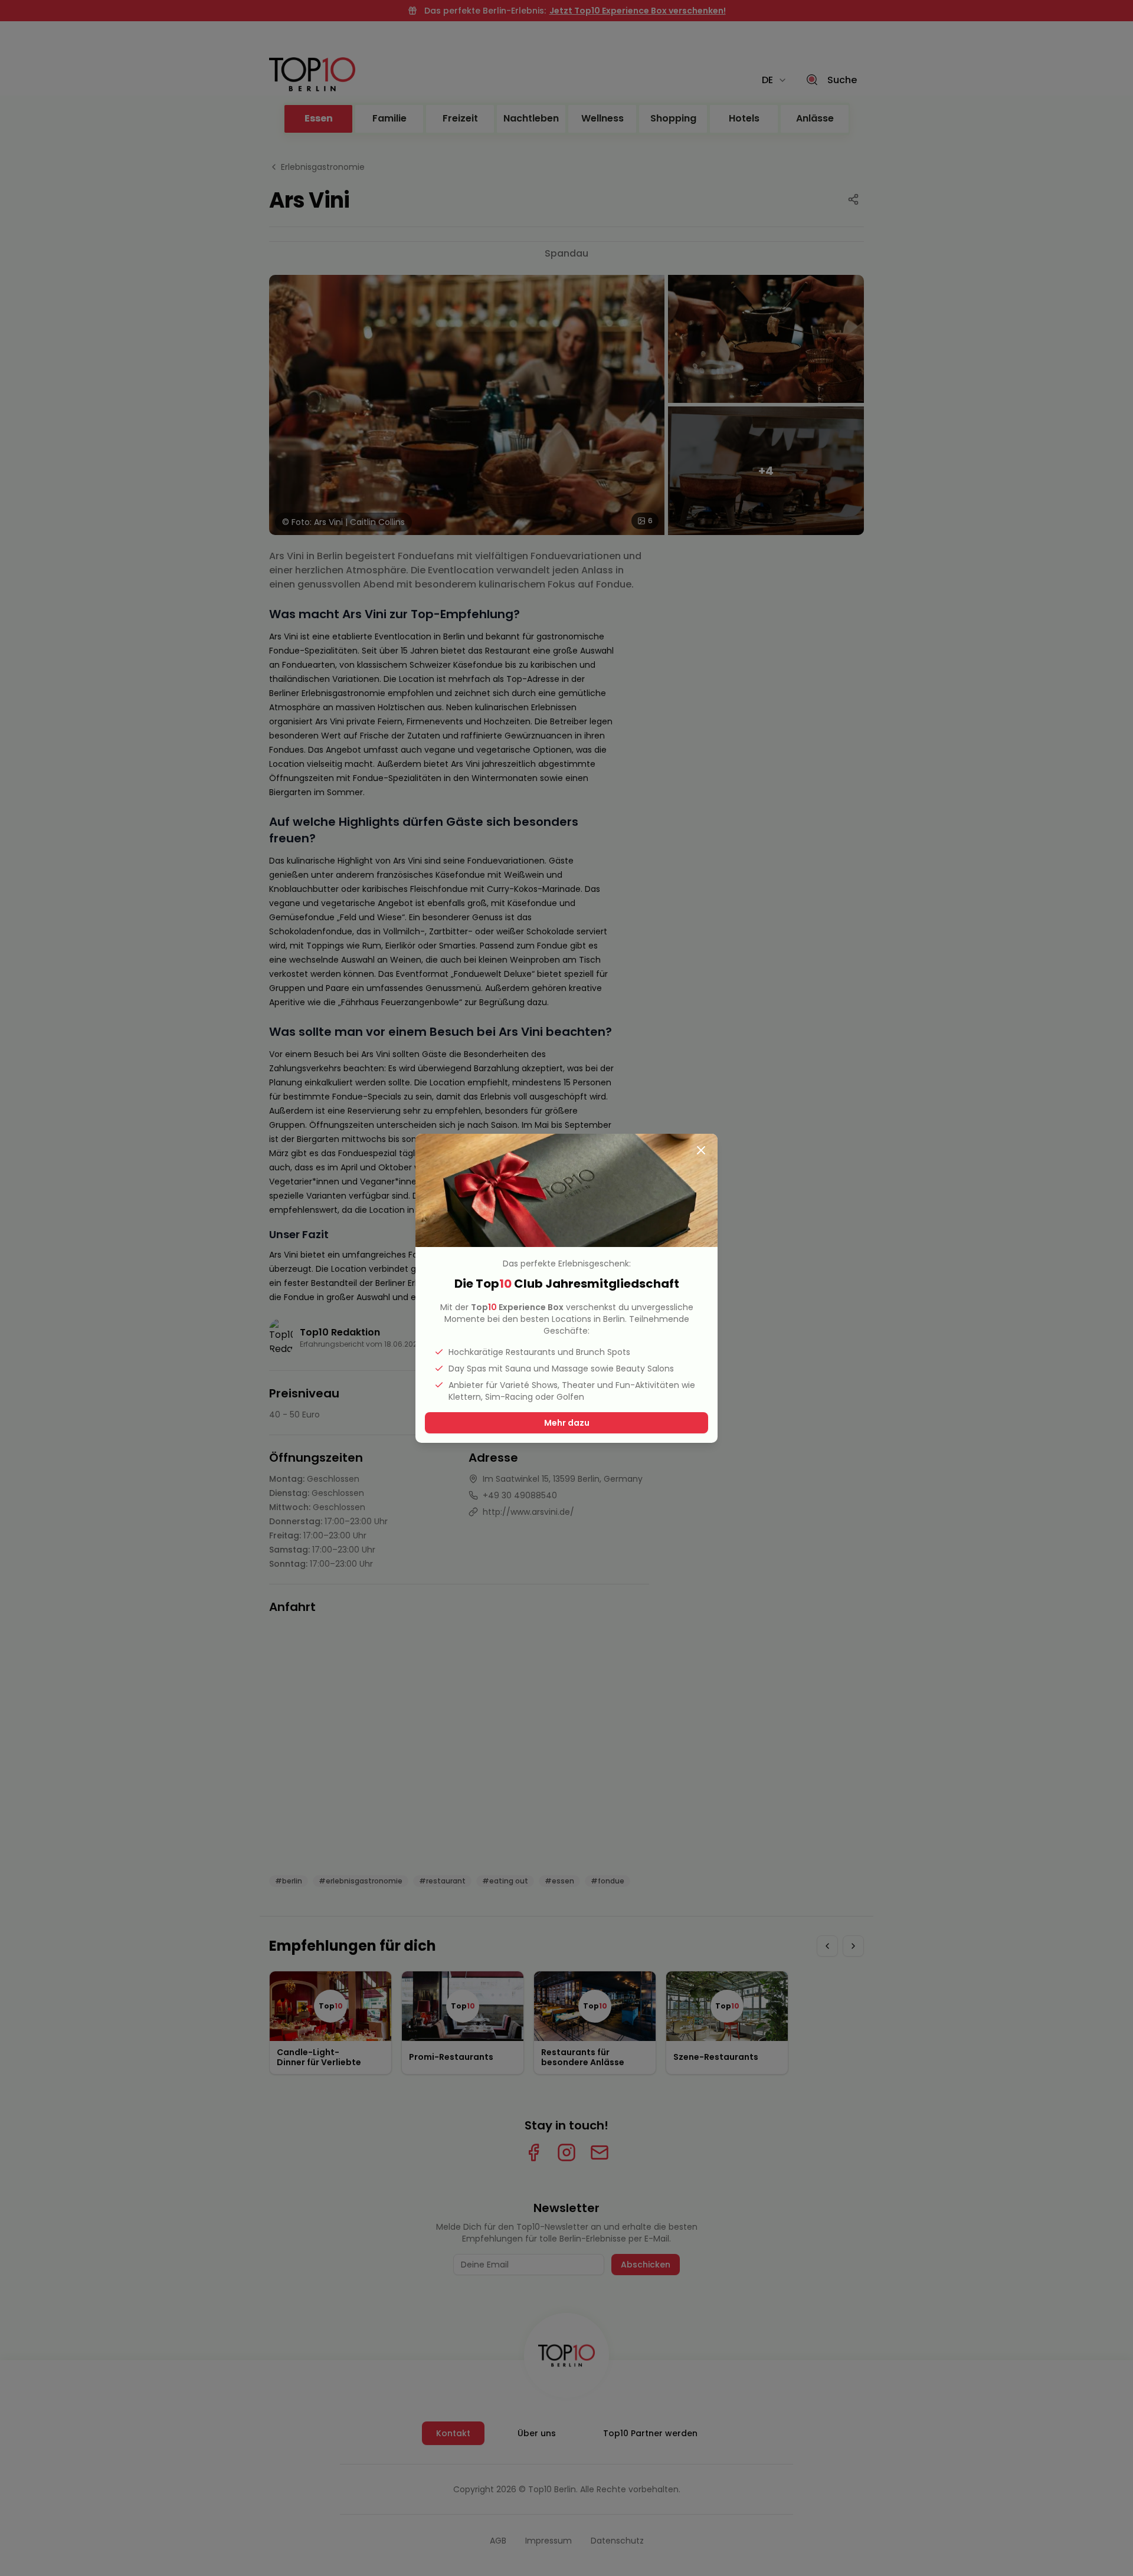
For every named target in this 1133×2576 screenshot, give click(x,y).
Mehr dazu (567, 1423)
